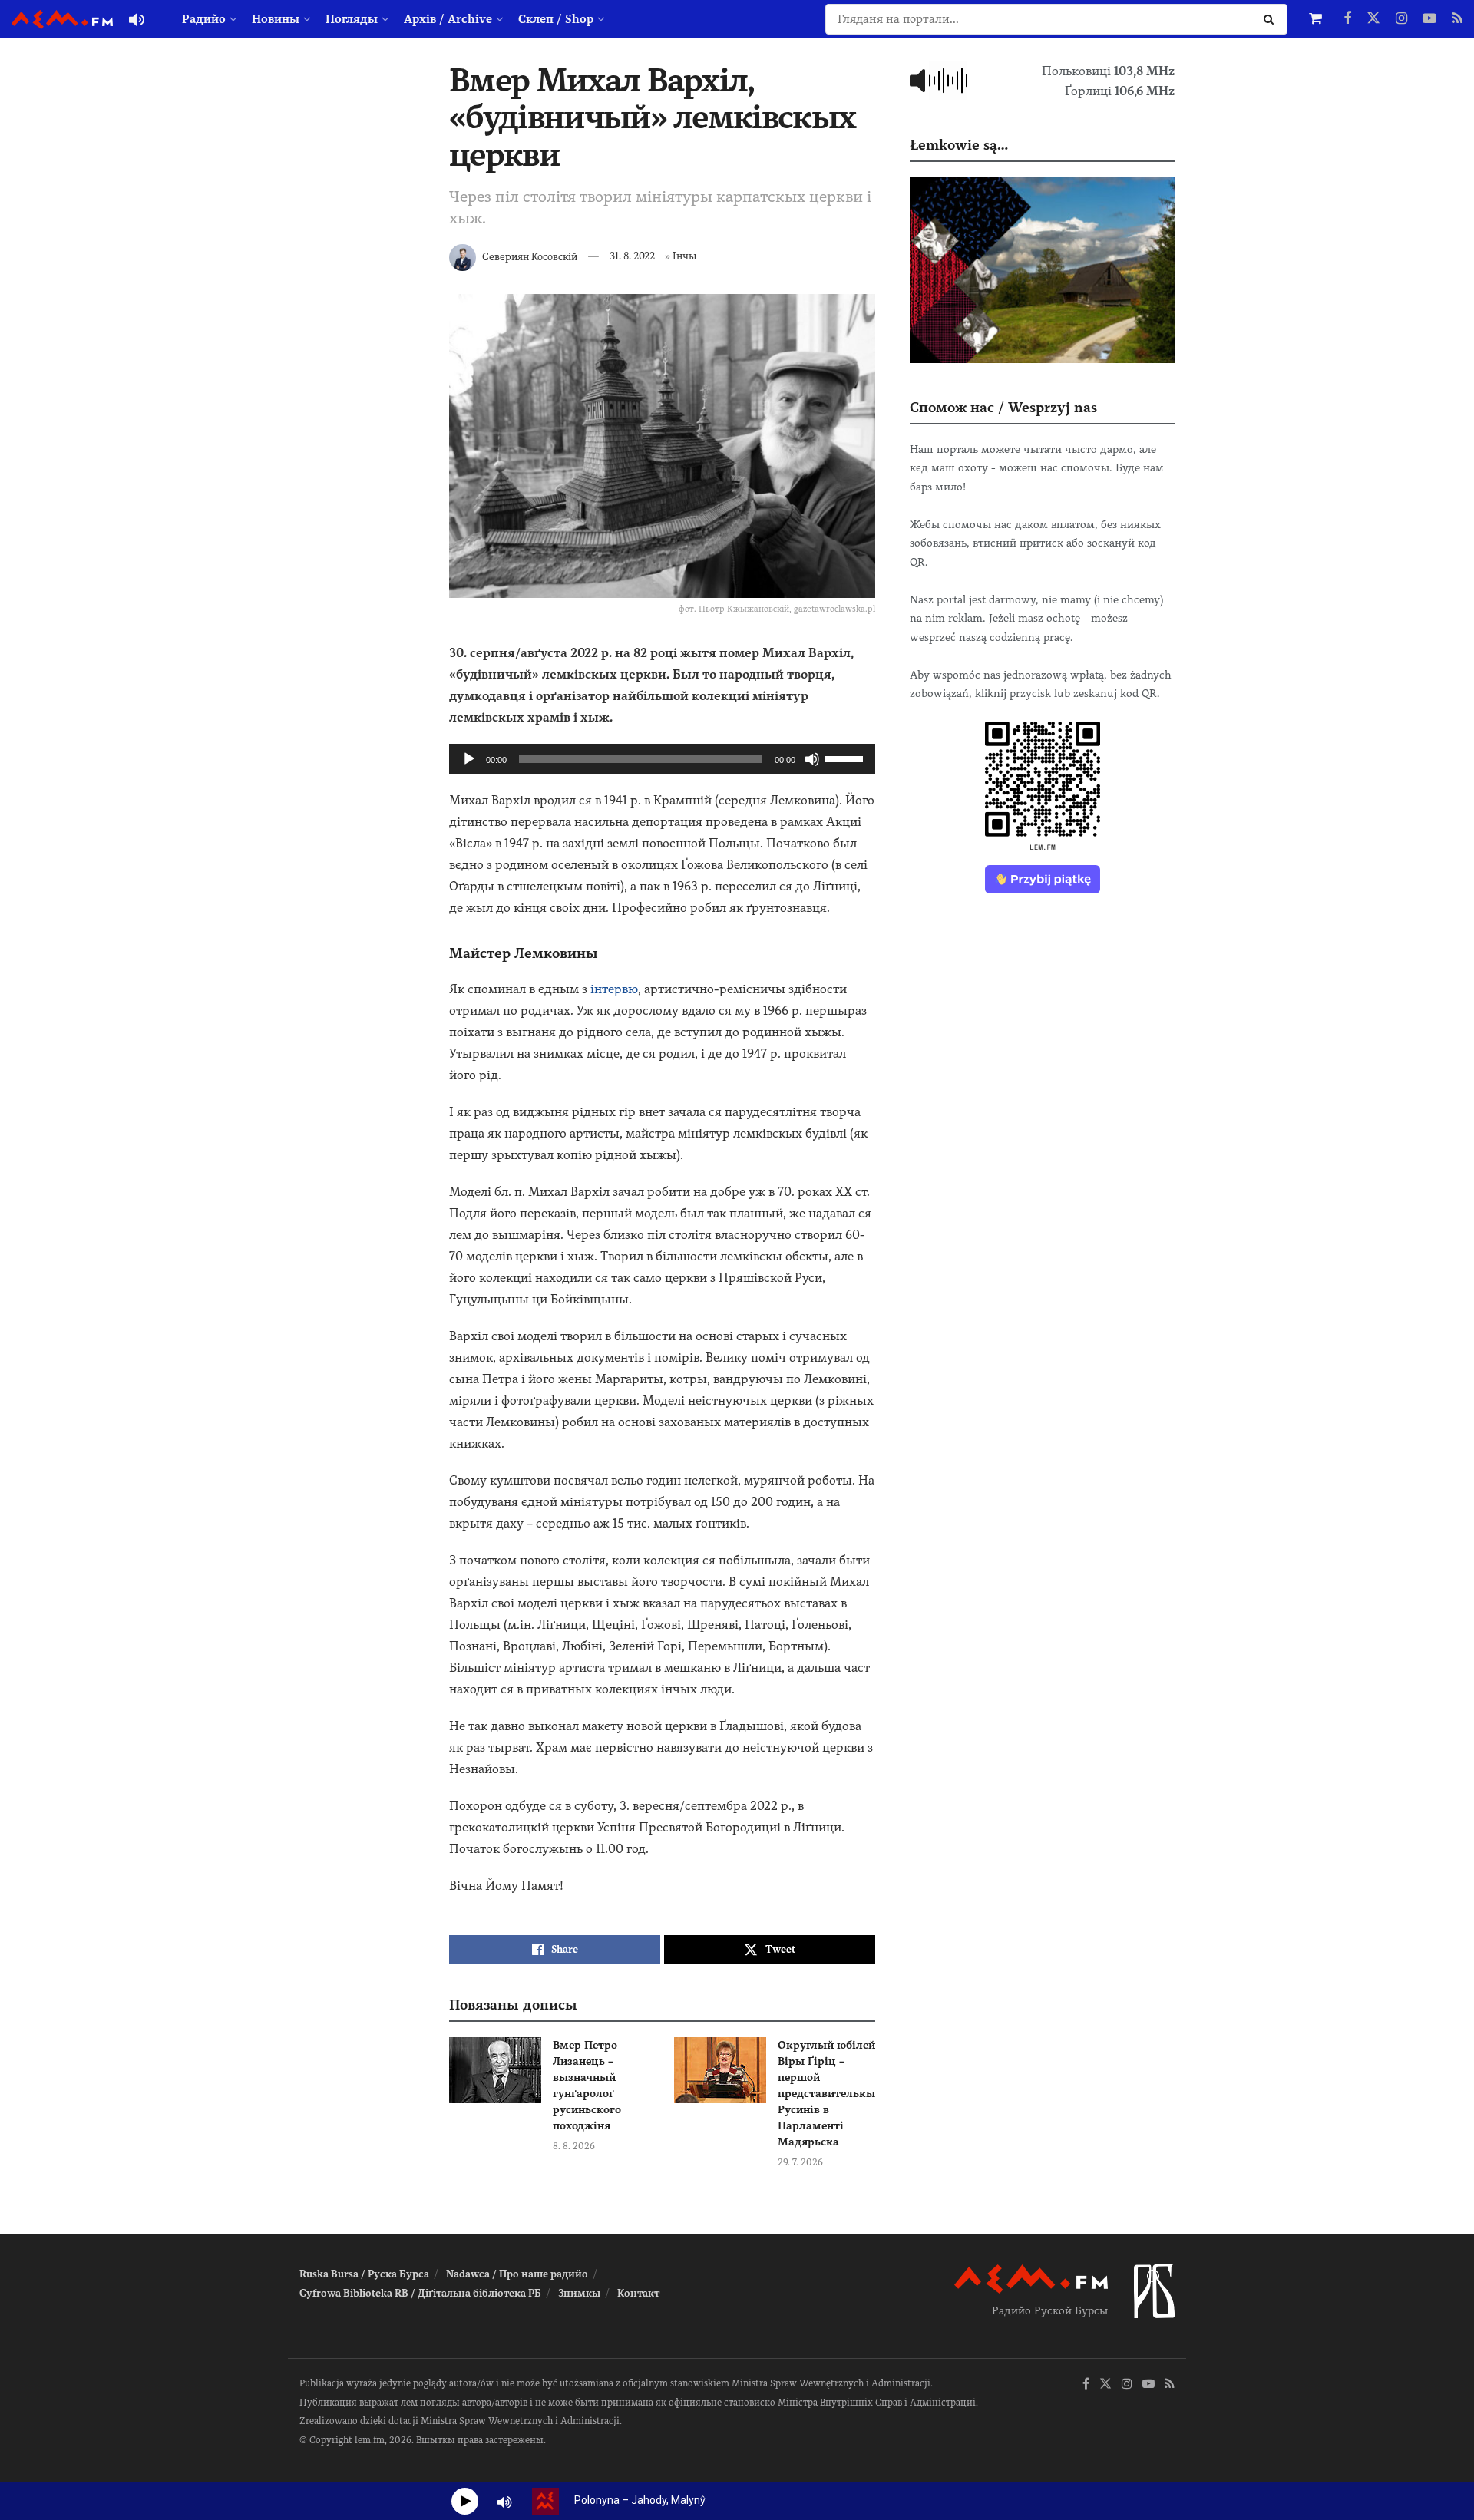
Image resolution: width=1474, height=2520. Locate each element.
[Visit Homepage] (62, 20)
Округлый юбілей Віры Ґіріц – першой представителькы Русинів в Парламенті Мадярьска (826, 2093)
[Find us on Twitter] (1373, 19)
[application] (662, 759)
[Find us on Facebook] (1347, 19)
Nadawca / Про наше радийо (517, 2274)
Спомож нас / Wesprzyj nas (1003, 407)
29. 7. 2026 (800, 2162)
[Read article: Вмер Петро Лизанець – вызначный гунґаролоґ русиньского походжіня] (495, 2070)
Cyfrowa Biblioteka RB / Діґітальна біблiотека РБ (420, 2293)
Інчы (684, 256)
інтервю (614, 989)
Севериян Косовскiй (530, 256)
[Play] (469, 759)
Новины (276, 19)
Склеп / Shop (556, 19)
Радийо (204, 19)
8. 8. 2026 (574, 2146)
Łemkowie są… (959, 145)
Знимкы (579, 2293)
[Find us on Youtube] (1429, 19)
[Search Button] (1272, 19)
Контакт (638, 2293)
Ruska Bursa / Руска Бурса (364, 2274)
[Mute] (812, 759)
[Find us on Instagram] (1401, 19)
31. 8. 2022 (632, 256)
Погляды (352, 19)
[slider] (846, 758)
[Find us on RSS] (1457, 19)
